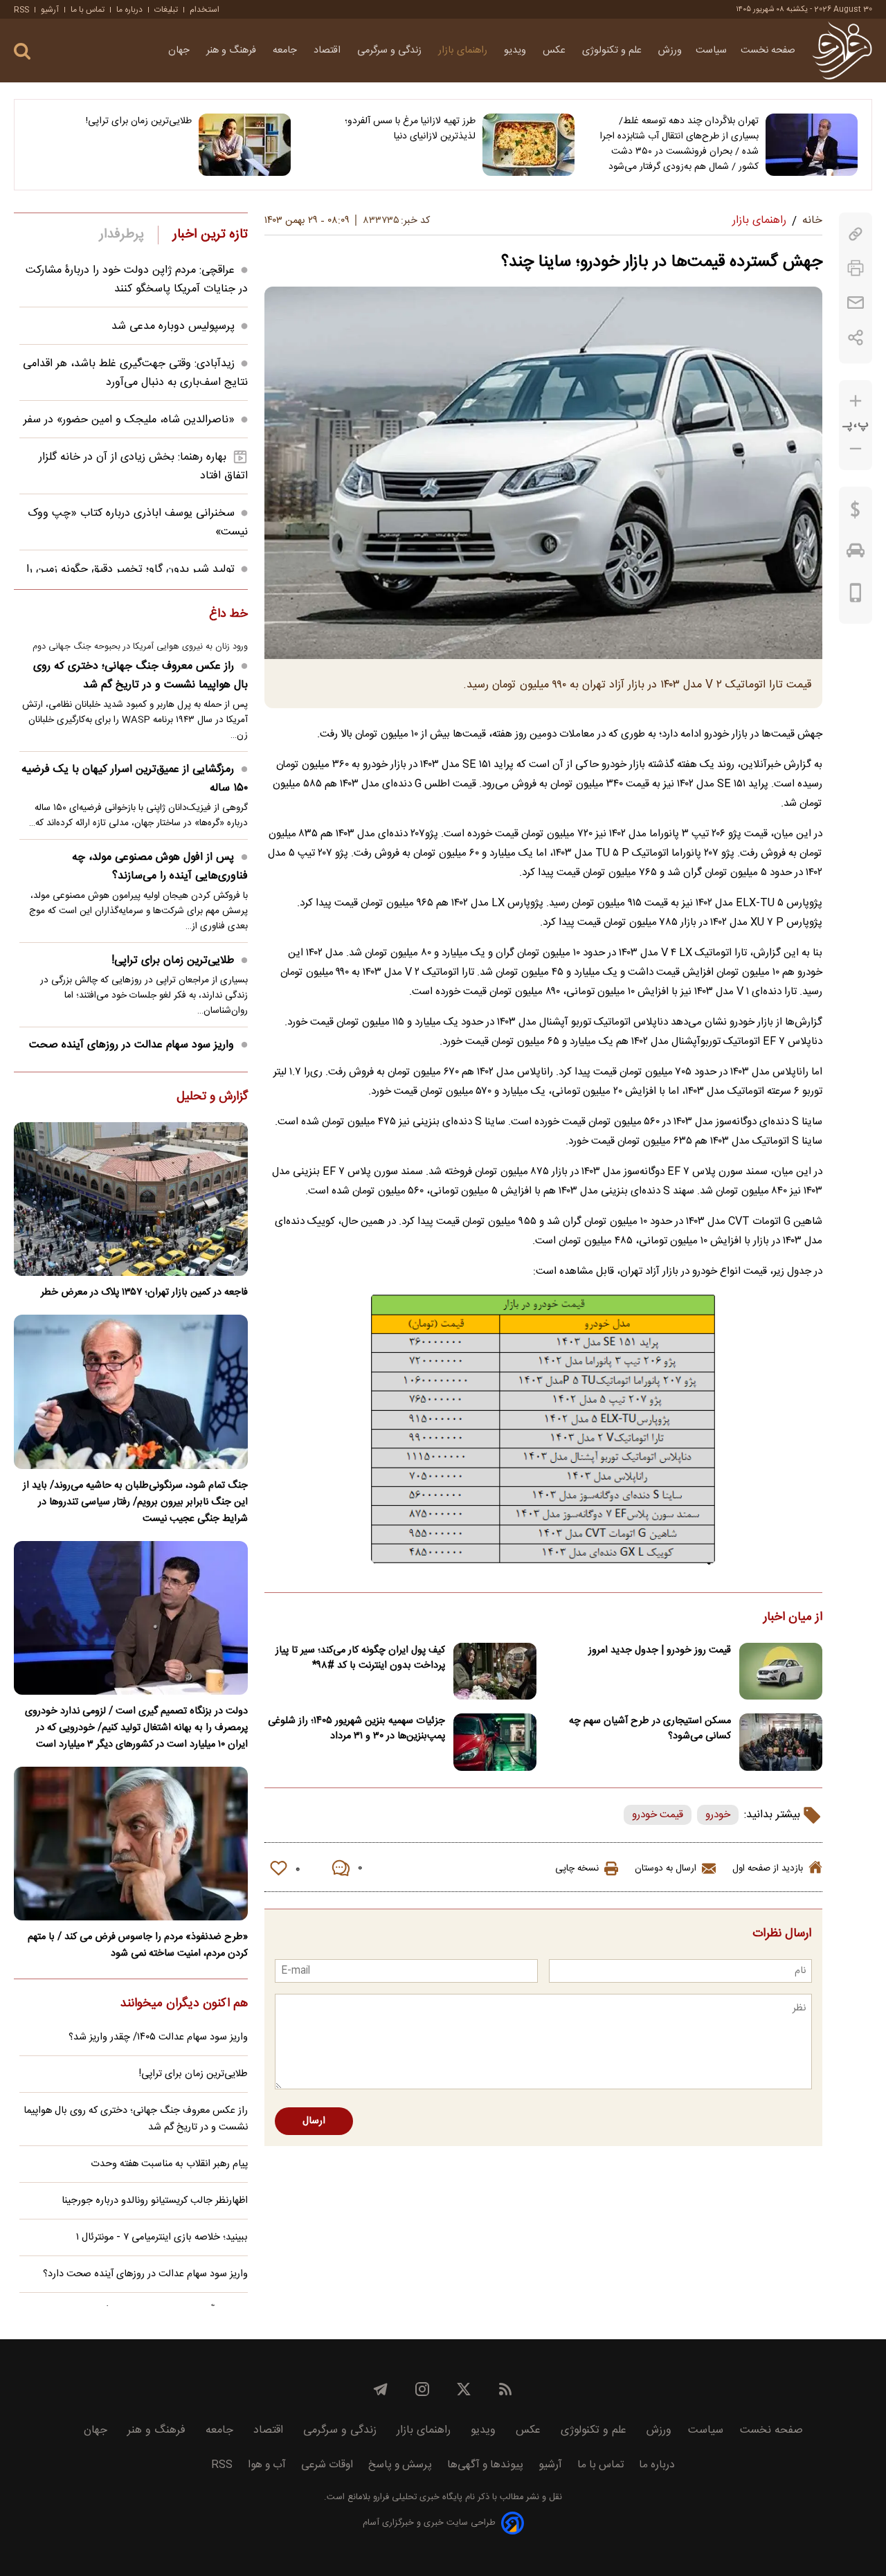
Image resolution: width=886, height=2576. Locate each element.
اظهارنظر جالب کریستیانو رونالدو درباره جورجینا (155, 2201)
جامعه (286, 51)
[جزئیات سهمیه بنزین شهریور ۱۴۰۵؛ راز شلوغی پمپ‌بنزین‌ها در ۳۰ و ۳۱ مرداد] (495, 1742)
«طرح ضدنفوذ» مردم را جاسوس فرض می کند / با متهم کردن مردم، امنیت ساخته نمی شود (138, 1945)
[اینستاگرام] (422, 2389)
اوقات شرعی (327, 2465)
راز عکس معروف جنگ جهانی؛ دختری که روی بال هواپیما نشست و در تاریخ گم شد (141, 676)
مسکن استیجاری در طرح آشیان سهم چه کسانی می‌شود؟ (650, 1729)
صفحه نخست (768, 51)
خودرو (718, 1815)
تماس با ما (88, 10)
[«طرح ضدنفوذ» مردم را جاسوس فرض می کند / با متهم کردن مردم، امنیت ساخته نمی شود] (131, 1844)
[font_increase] (856, 401)
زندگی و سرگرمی (391, 51)
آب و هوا (267, 2465)
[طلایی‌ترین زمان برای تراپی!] (245, 145)
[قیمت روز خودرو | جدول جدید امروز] (781, 1672)
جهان (180, 51)
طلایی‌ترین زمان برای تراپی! (139, 121)
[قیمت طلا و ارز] (856, 513)
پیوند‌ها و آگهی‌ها (485, 2465)
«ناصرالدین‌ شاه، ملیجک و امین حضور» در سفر (129, 420)
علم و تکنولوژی (613, 51)
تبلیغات (166, 10)
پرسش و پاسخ (400, 2465)
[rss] (505, 2389)
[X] (464, 2389)
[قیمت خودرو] (856, 554)
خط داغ (228, 615)
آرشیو (50, 10)
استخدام (205, 10)
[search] (22, 52)
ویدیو (516, 51)
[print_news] (856, 268)
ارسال (314, 2121)
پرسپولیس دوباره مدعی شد (173, 326)
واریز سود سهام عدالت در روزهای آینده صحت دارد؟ (138, 1054)
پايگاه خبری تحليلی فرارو (416, 2497)
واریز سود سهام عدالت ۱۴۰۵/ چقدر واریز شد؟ (158, 2037)
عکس (555, 51)
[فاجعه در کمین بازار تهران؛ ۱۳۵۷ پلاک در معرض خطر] (131, 1199)
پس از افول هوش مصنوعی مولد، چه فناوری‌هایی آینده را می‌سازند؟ (160, 867)
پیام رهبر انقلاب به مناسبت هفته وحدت (169, 2164)
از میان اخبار (793, 1618)
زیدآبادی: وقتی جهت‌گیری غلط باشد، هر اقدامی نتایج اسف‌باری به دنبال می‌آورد (135, 373)
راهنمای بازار (464, 51)
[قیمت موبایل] (856, 596)
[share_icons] (856, 337)
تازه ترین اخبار (210, 235)
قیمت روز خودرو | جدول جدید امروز (660, 1650)
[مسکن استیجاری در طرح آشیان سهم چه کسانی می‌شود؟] (781, 1742)
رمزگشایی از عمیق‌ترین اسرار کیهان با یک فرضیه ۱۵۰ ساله (135, 779)
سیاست (711, 51)
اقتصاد (328, 51)
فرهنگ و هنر (233, 51)
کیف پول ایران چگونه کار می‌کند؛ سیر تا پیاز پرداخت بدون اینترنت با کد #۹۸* (360, 1658)
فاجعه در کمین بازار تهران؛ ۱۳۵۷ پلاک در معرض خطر (144, 1292)
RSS (21, 10)
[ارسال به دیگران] (856, 303)
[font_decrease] (856, 449)
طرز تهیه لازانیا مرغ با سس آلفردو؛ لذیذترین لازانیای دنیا (410, 129)
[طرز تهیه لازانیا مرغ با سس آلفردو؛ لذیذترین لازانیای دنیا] (528, 145)
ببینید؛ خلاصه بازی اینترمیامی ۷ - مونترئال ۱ (162, 2237)
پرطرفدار (121, 235)
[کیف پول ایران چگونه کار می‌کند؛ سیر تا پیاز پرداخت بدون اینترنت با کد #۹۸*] (495, 1672)
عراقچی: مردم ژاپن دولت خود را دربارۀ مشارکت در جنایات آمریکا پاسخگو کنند (137, 280)
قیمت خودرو (658, 1815)
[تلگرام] (381, 2389)
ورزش (670, 51)
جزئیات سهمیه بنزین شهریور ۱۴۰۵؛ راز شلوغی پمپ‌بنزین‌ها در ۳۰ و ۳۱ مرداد (356, 1729)
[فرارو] (842, 51)
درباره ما (129, 10)
